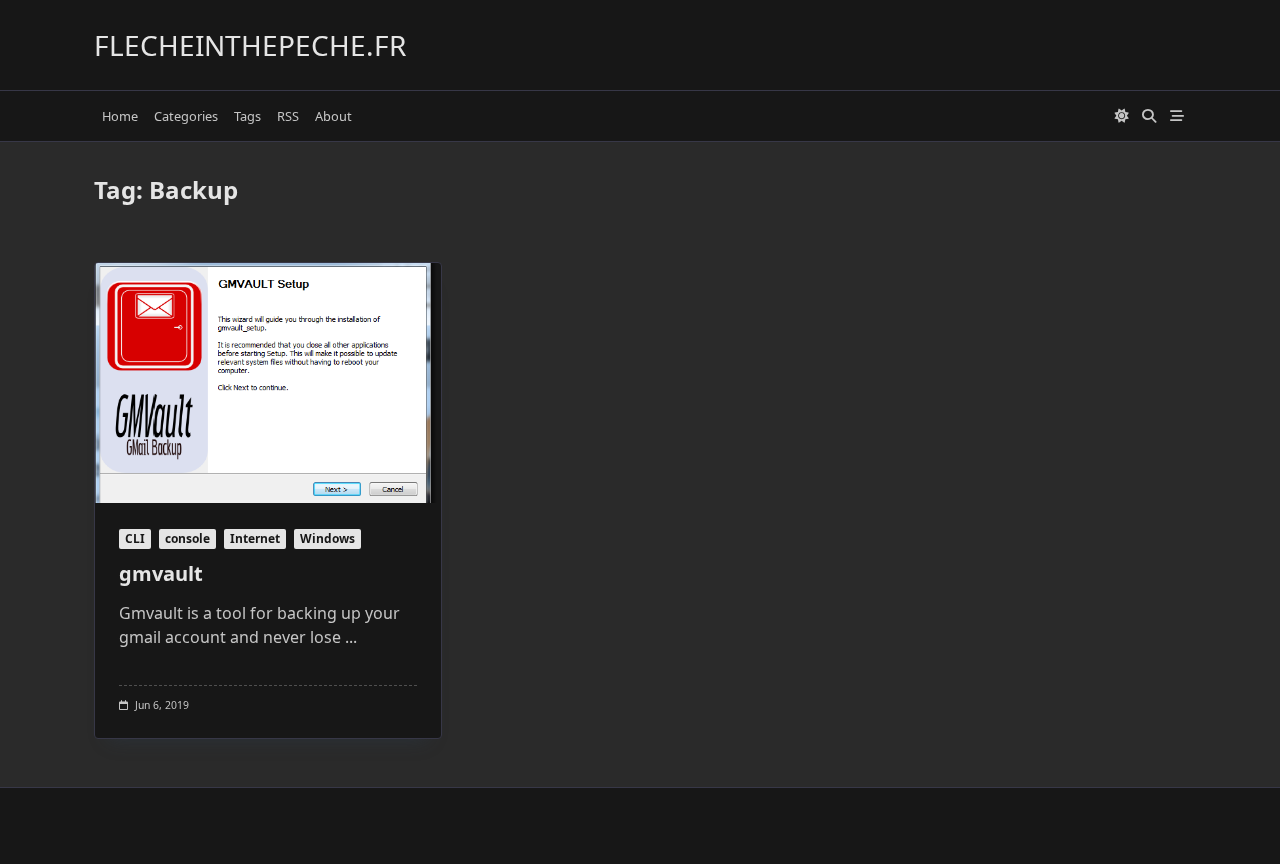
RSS (288, 116)
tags (247, 116)
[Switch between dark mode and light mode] (1122, 116)
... (351, 637)
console (187, 538)
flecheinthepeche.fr (250, 45)
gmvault (161, 573)
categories (186, 116)
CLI (135, 538)
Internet (255, 538)
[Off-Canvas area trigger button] (1177, 116)
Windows (327, 538)
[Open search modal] (1149, 116)
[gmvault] (268, 383)
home (120, 116)
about (333, 116)
